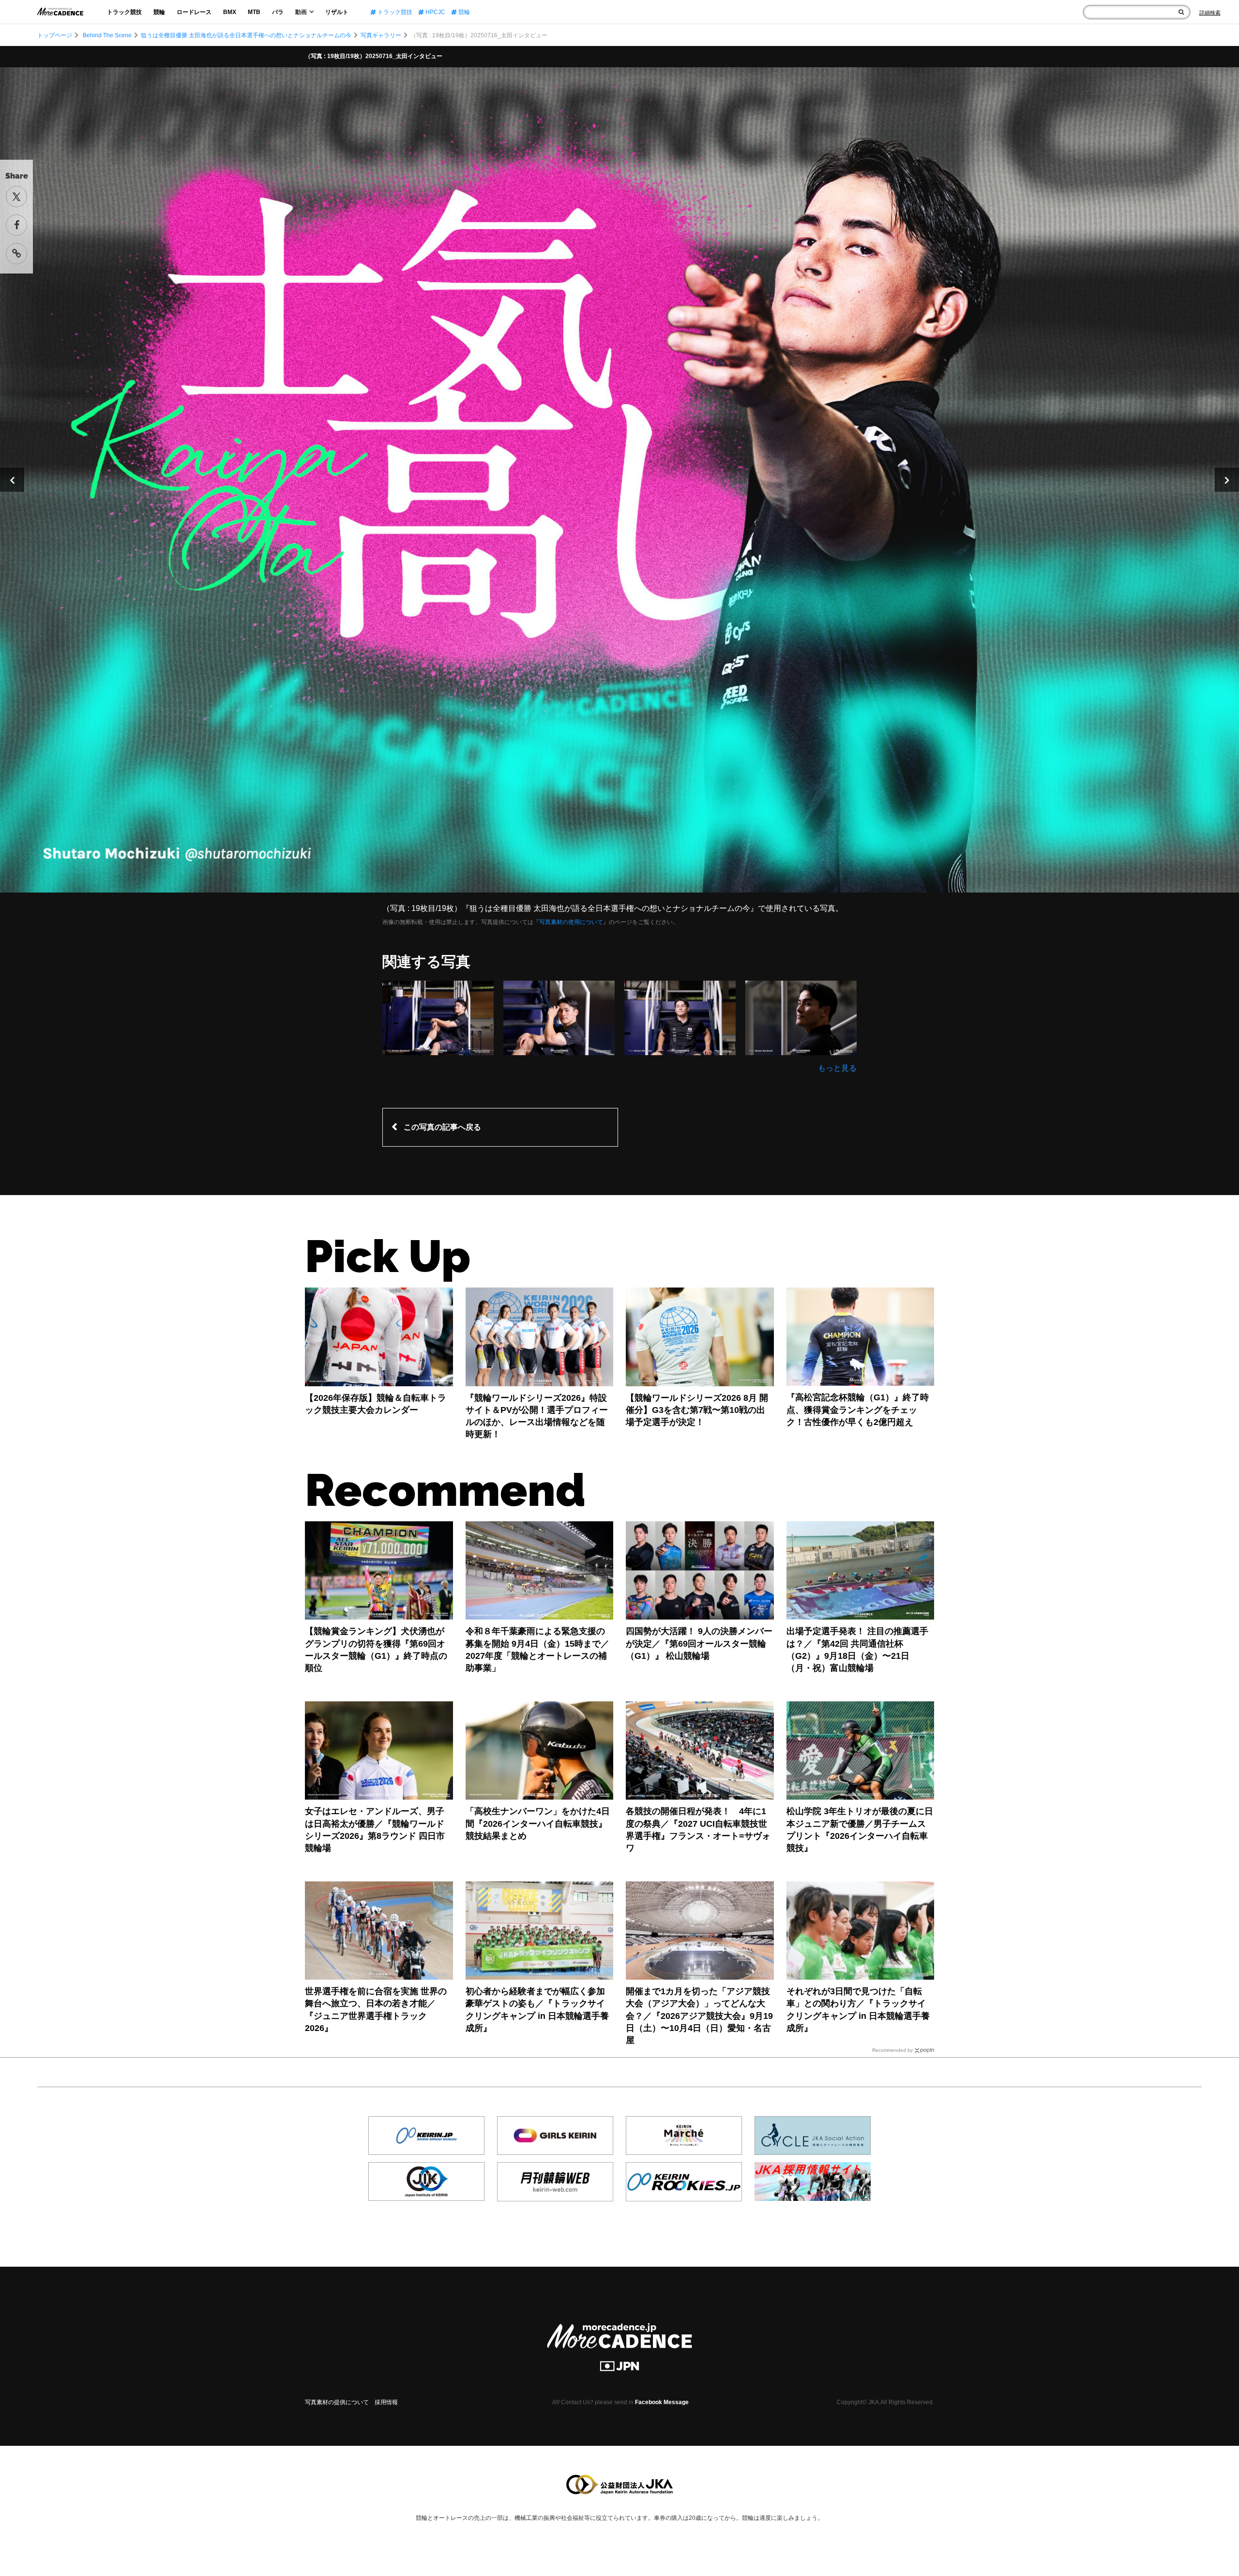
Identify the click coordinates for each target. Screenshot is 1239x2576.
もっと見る (837, 1068)
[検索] (1181, 12)
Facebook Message (662, 2402)
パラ (278, 12)
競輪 (159, 12)
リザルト (337, 12)
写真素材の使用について (571, 922)
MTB (254, 12)
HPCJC (435, 12)
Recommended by (892, 2050)
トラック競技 (124, 12)
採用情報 (386, 2402)
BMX (230, 12)
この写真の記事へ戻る (442, 1127)
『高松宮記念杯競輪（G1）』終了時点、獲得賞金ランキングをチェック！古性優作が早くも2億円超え (858, 1409)
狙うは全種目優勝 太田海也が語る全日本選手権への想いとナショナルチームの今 (246, 35)
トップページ (55, 35)
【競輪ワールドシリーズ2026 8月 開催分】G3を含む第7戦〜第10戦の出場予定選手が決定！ (697, 1410)
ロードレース (194, 12)
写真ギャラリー (381, 35)
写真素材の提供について (337, 2402)
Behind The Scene (107, 35)
